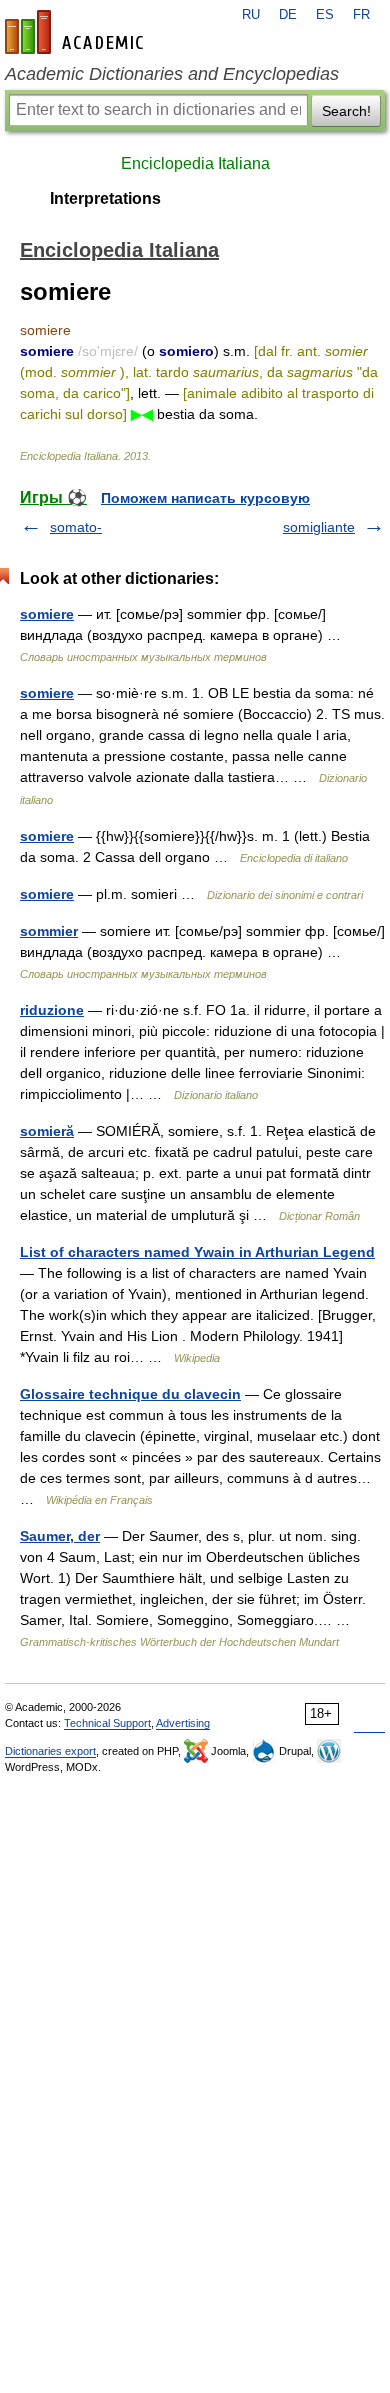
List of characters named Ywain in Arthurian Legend (197, 1252)
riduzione (52, 1010)
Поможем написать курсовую (205, 498)
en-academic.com (77, 32)
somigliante (319, 527)
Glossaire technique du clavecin (130, 1394)
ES (325, 15)
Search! (346, 111)
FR (361, 15)
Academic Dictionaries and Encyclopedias (172, 74)
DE (288, 15)
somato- (76, 527)
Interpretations (105, 198)
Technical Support (107, 1723)
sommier (49, 931)
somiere (47, 614)
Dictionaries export (50, 1751)
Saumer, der (60, 1536)
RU (251, 15)
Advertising (183, 1723)
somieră (47, 1131)
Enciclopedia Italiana (195, 163)
